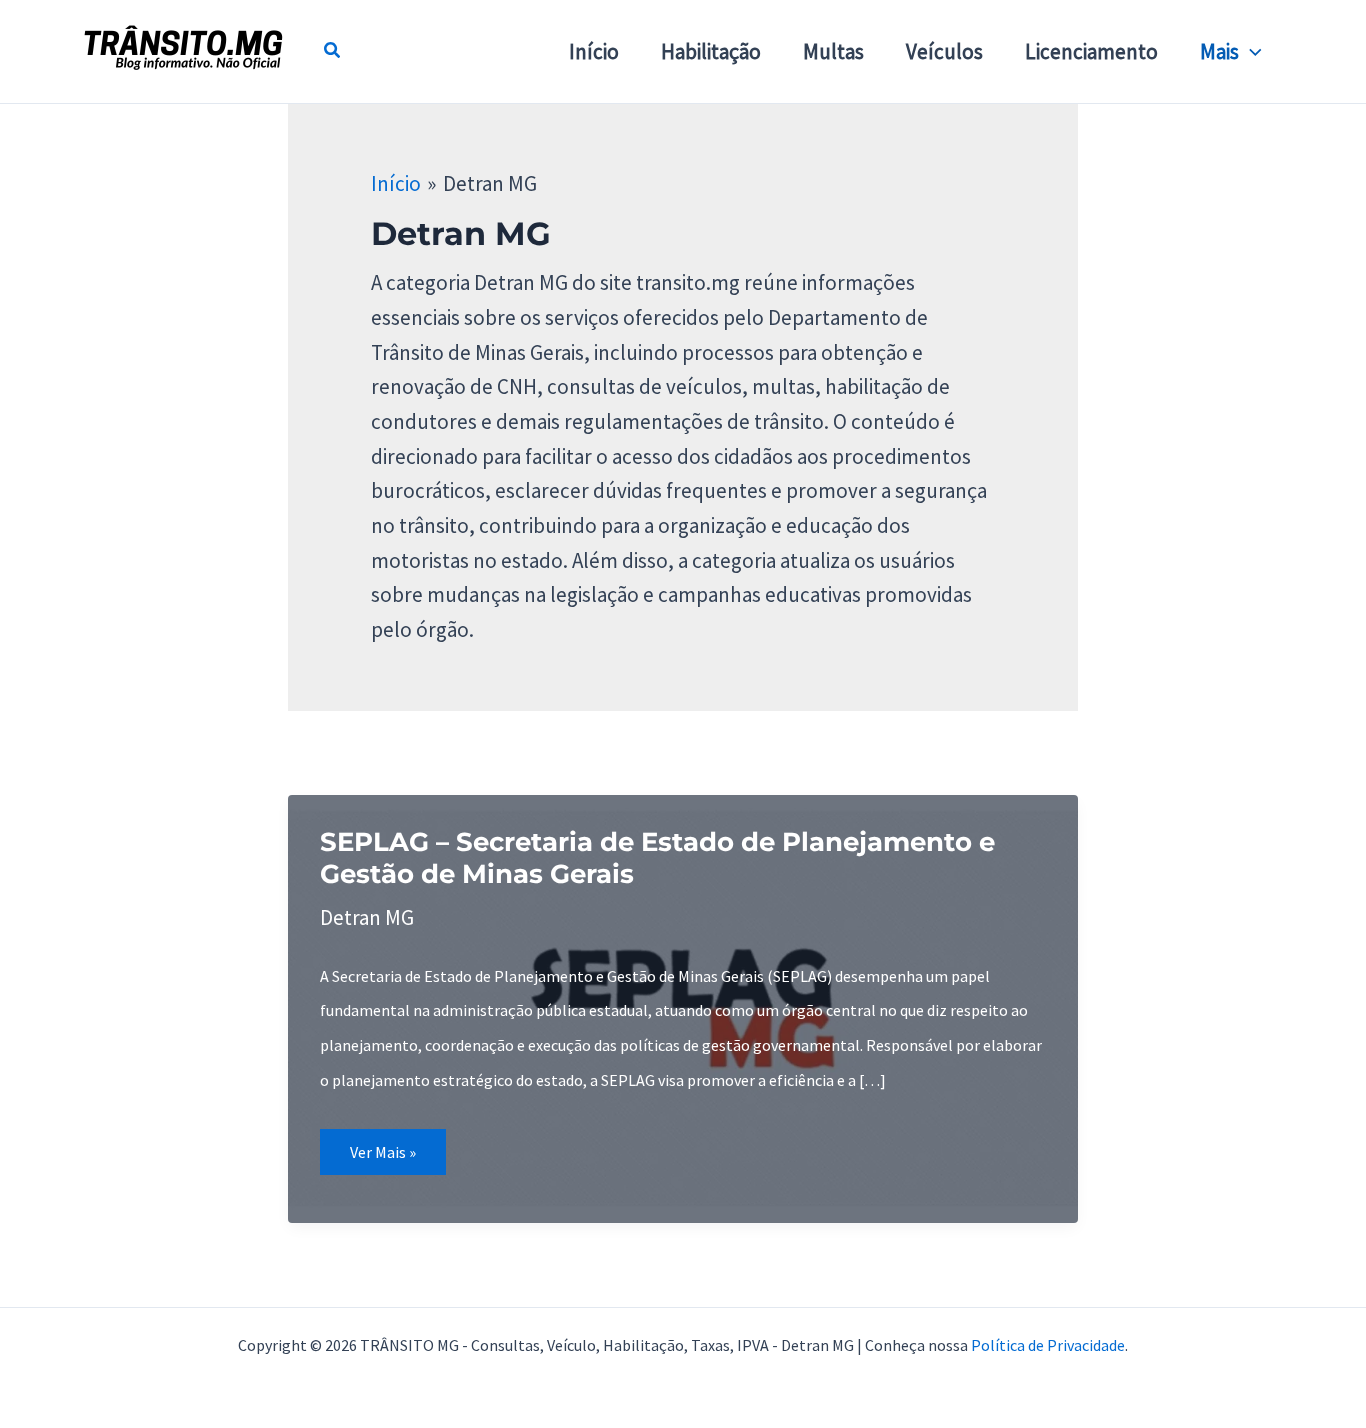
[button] (333, 52)
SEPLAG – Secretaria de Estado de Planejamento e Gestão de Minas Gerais (657, 858)
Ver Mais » (397, 1158)
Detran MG (367, 917)
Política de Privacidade (1048, 1345)
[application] (1250, 52)
